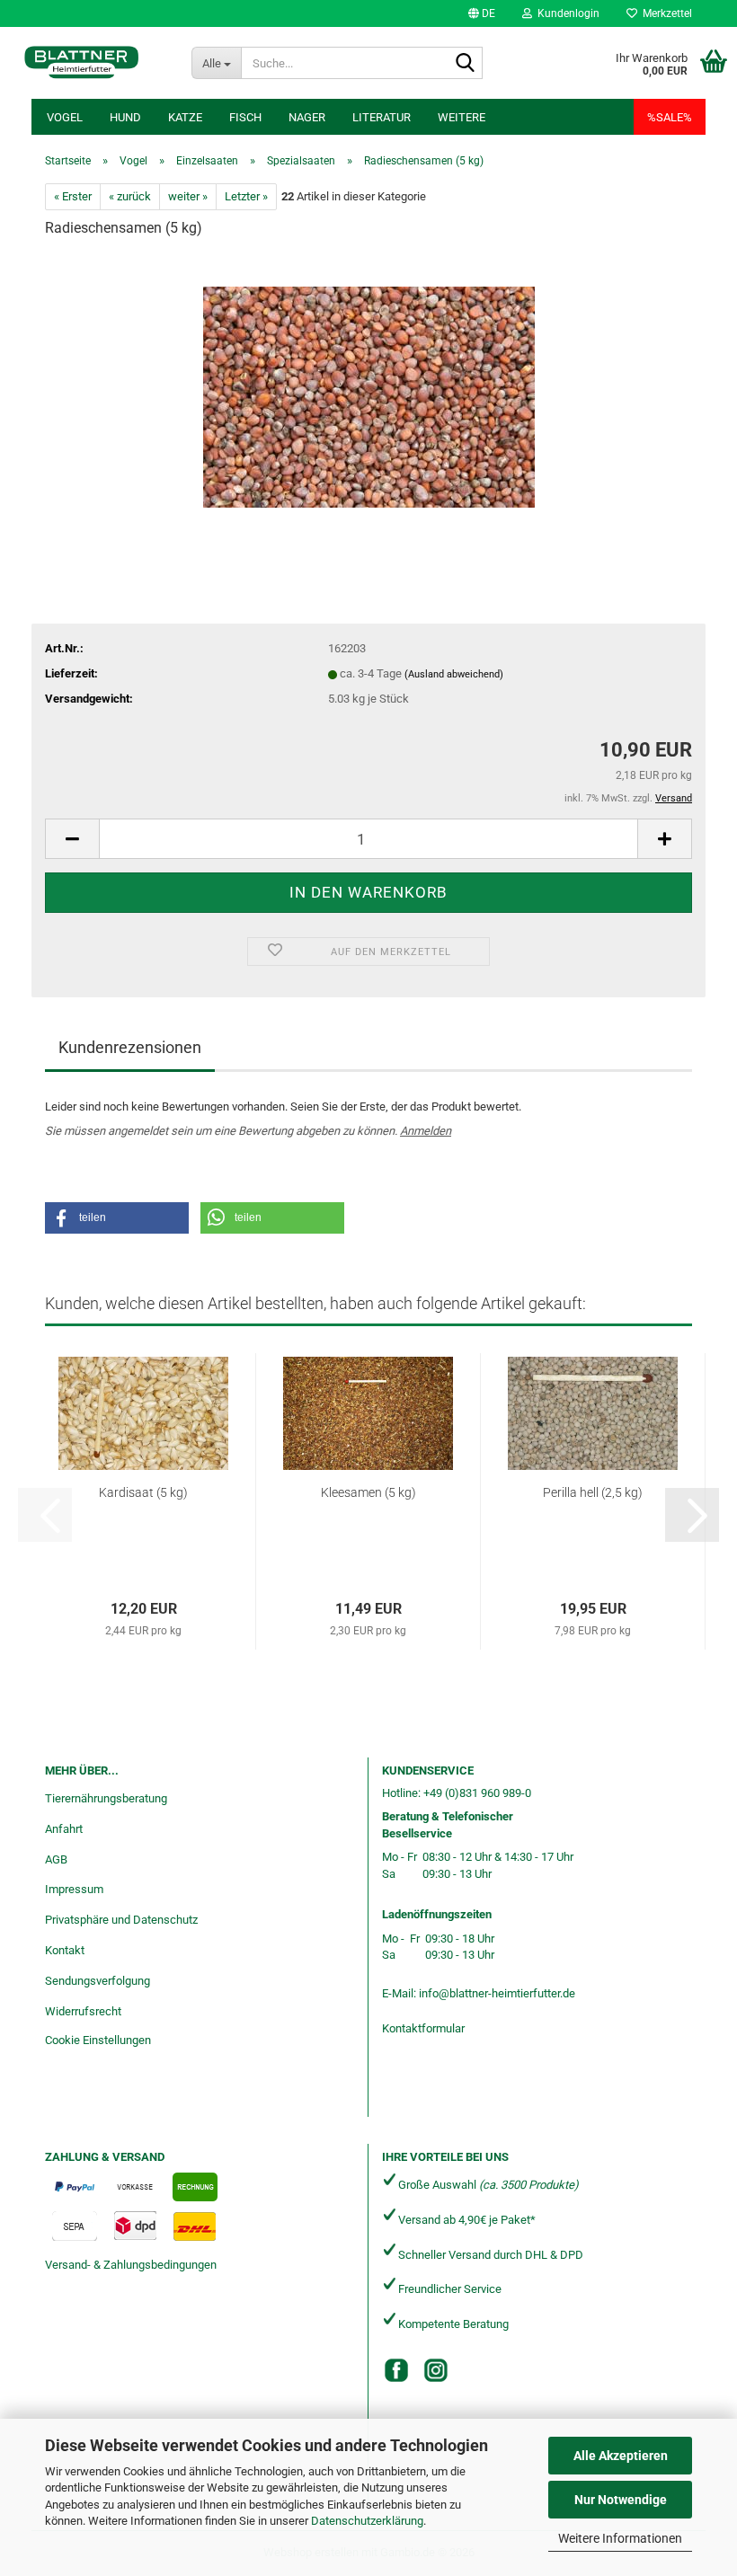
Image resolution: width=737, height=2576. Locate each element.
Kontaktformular (423, 2028)
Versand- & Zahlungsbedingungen (131, 2265)
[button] (482, 13)
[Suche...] (466, 64)
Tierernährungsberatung (106, 1798)
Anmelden (426, 1131)
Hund (125, 117)
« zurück (130, 196)
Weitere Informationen (620, 2538)
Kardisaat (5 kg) (143, 1492)
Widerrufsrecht (83, 2011)
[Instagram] (436, 2370)
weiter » (188, 196)
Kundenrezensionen (130, 1047)
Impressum (74, 1889)
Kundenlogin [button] (566, 13)
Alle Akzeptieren (621, 2456)
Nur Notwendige (621, 2500)
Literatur (382, 117)
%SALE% (670, 117)
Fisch (245, 117)
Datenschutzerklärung (367, 2521)
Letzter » (246, 196)
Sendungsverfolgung (98, 1981)
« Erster (73, 196)
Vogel (65, 117)
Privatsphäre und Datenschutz (121, 1920)
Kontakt (65, 1950)
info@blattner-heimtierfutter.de (497, 1993)
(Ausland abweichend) (454, 674)
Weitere (462, 117)
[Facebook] (396, 2370)
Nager (307, 117)
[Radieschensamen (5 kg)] (369, 389)
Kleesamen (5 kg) (368, 1492)
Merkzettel (665, 13)
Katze (185, 117)
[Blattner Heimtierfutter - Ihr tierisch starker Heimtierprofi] (82, 63)
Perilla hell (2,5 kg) (593, 1492)
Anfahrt (64, 1829)
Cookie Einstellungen (98, 2040)
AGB (56, 1859)
